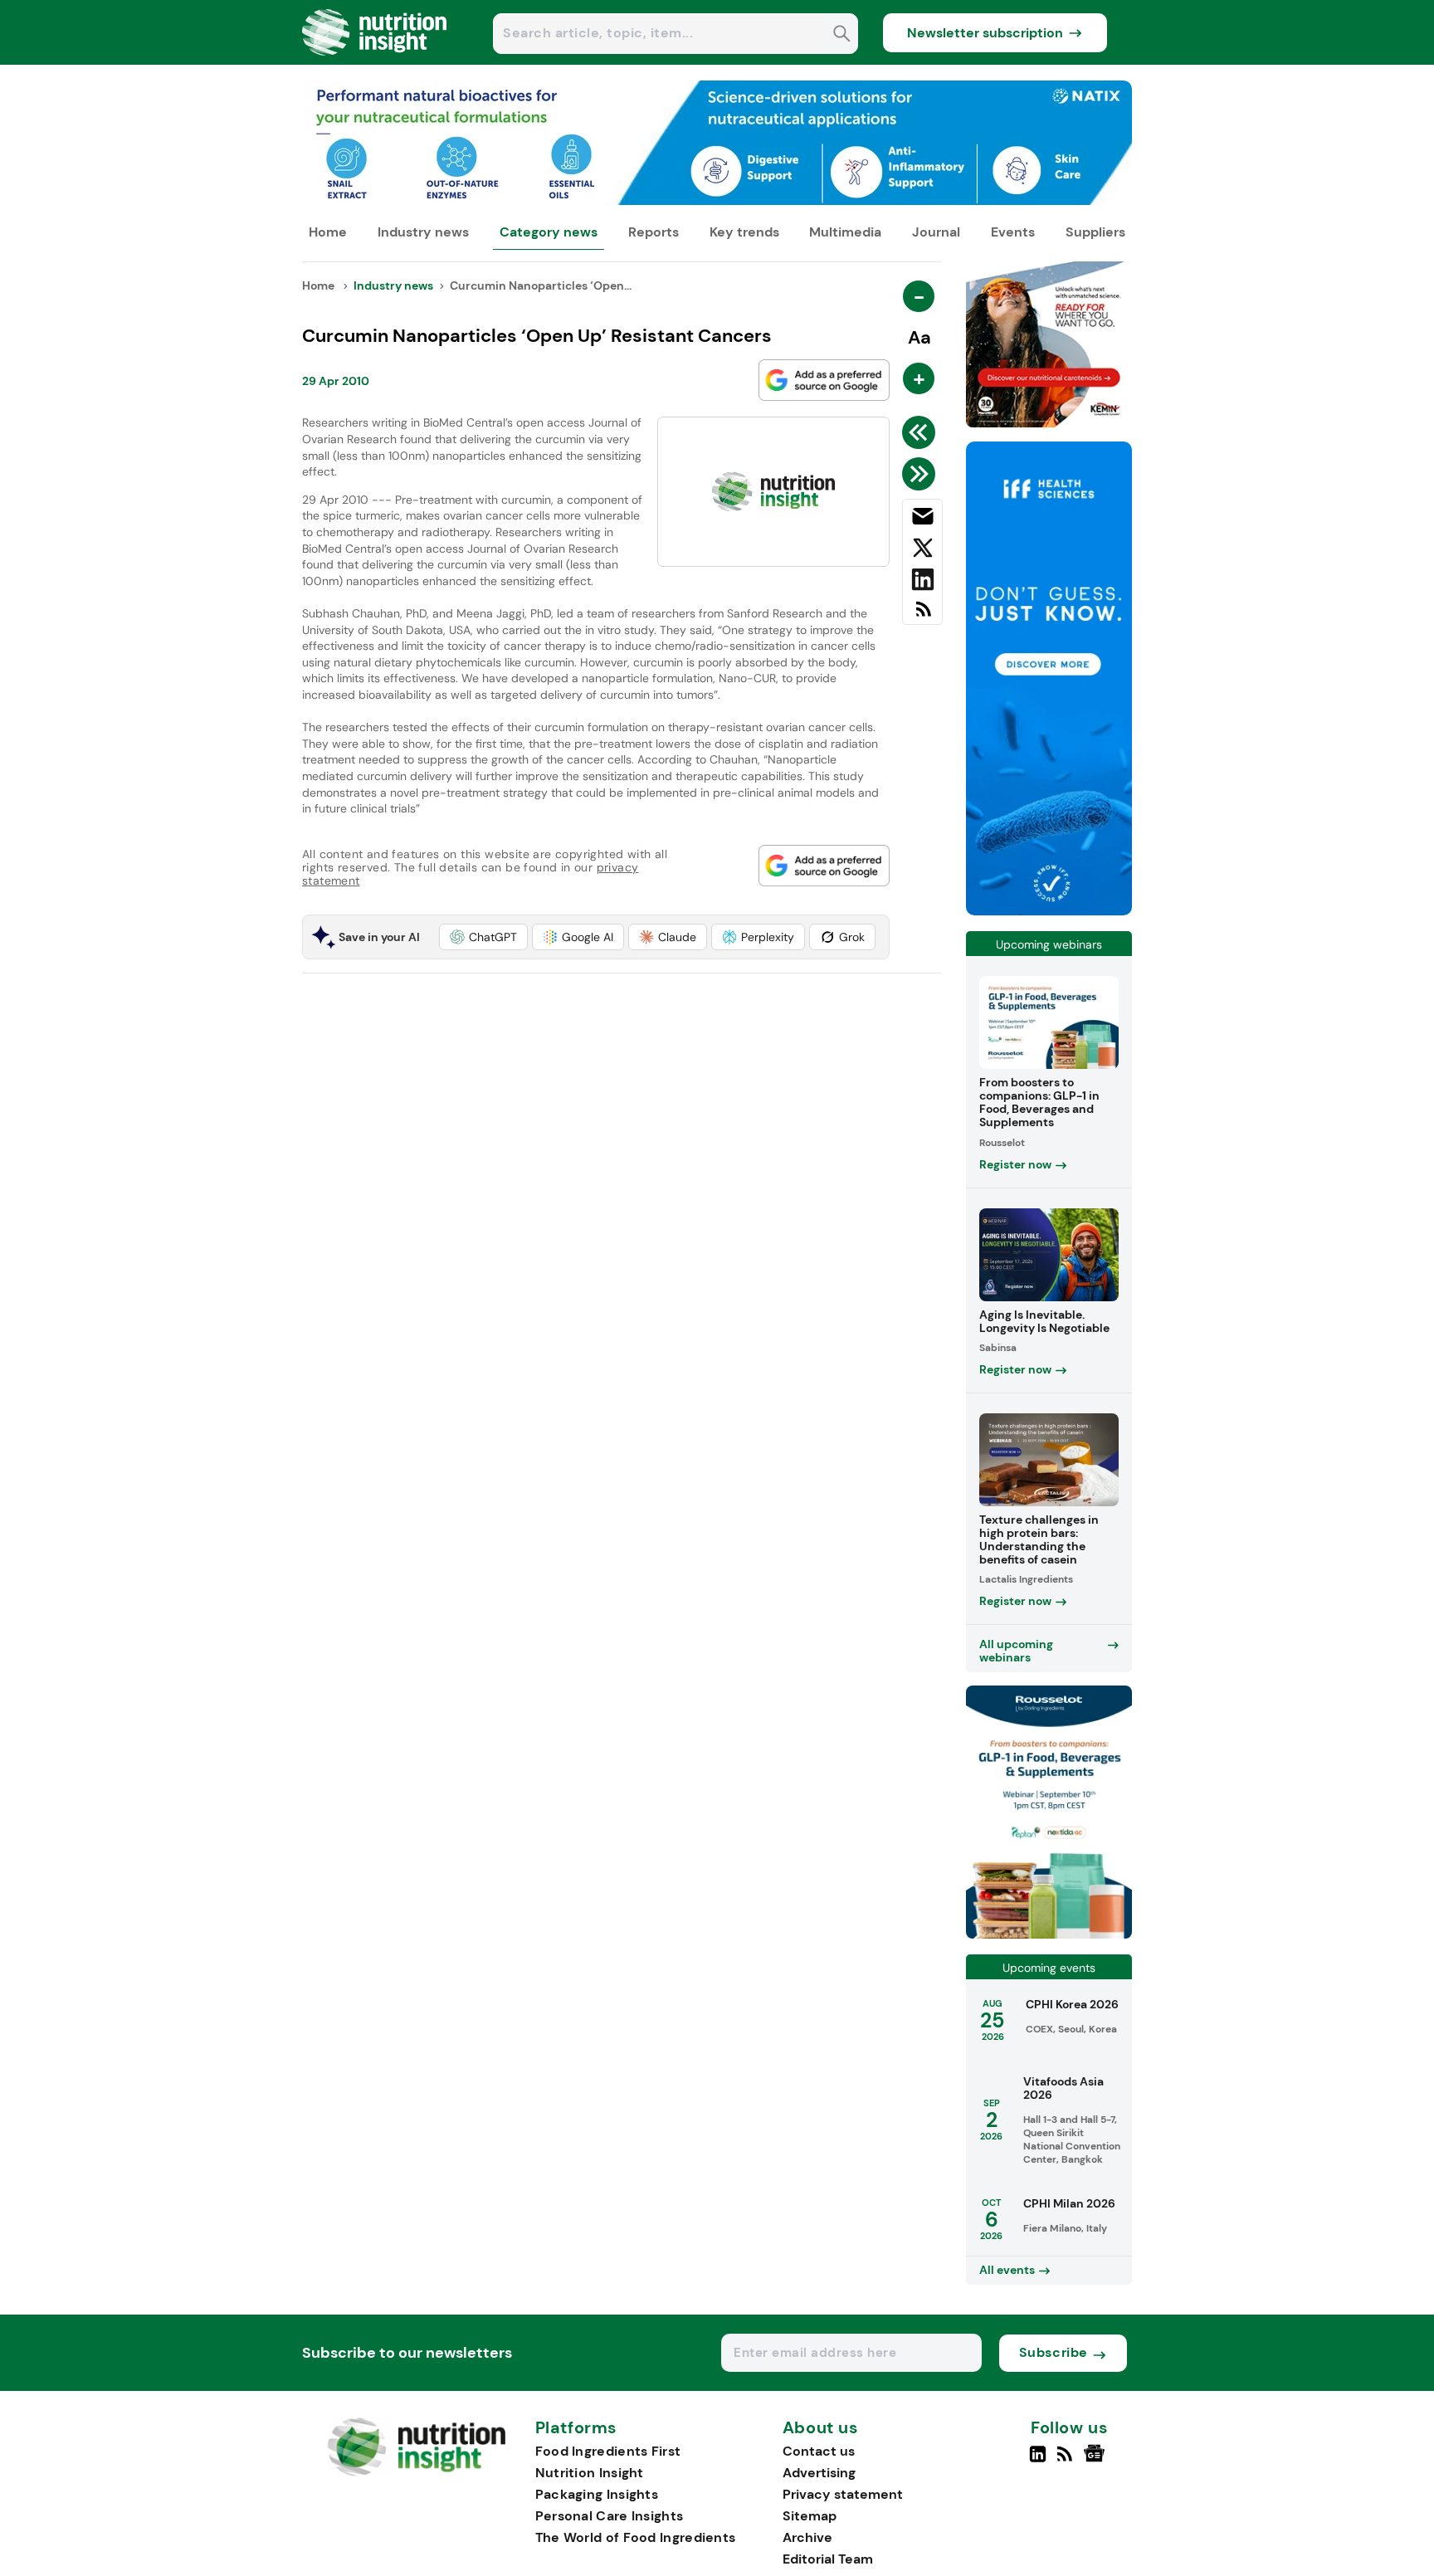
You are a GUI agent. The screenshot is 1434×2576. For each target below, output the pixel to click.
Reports (654, 232)
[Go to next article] (922, 474)
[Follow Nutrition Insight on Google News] (1097, 2461)
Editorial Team (828, 2559)
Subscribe (1054, 2352)
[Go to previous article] (922, 432)
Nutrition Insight (590, 2473)
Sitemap (810, 2516)
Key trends (744, 232)
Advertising (819, 2473)
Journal (936, 232)
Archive (807, 2537)
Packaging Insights (597, 2494)
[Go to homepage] (416, 2472)
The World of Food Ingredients (636, 2537)
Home (328, 232)
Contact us (819, 2451)
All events (1007, 2270)
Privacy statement (843, 2494)
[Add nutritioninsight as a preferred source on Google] (824, 380)
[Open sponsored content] (717, 200)
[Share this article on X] (922, 551)
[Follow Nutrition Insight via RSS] (1067, 2461)
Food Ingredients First (608, 2451)
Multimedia (845, 232)
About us (821, 2428)
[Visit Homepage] (375, 60)
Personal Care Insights (610, 2516)
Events (1013, 232)
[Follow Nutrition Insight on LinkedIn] (1038, 2461)
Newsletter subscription (985, 33)
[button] (483, 937)
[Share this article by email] (922, 520)
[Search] (842, 35)
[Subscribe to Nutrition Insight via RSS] (922, 615)
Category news (549, 232)
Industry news (423, 232)
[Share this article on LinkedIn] (922, 583)
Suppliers (1095, 232)
